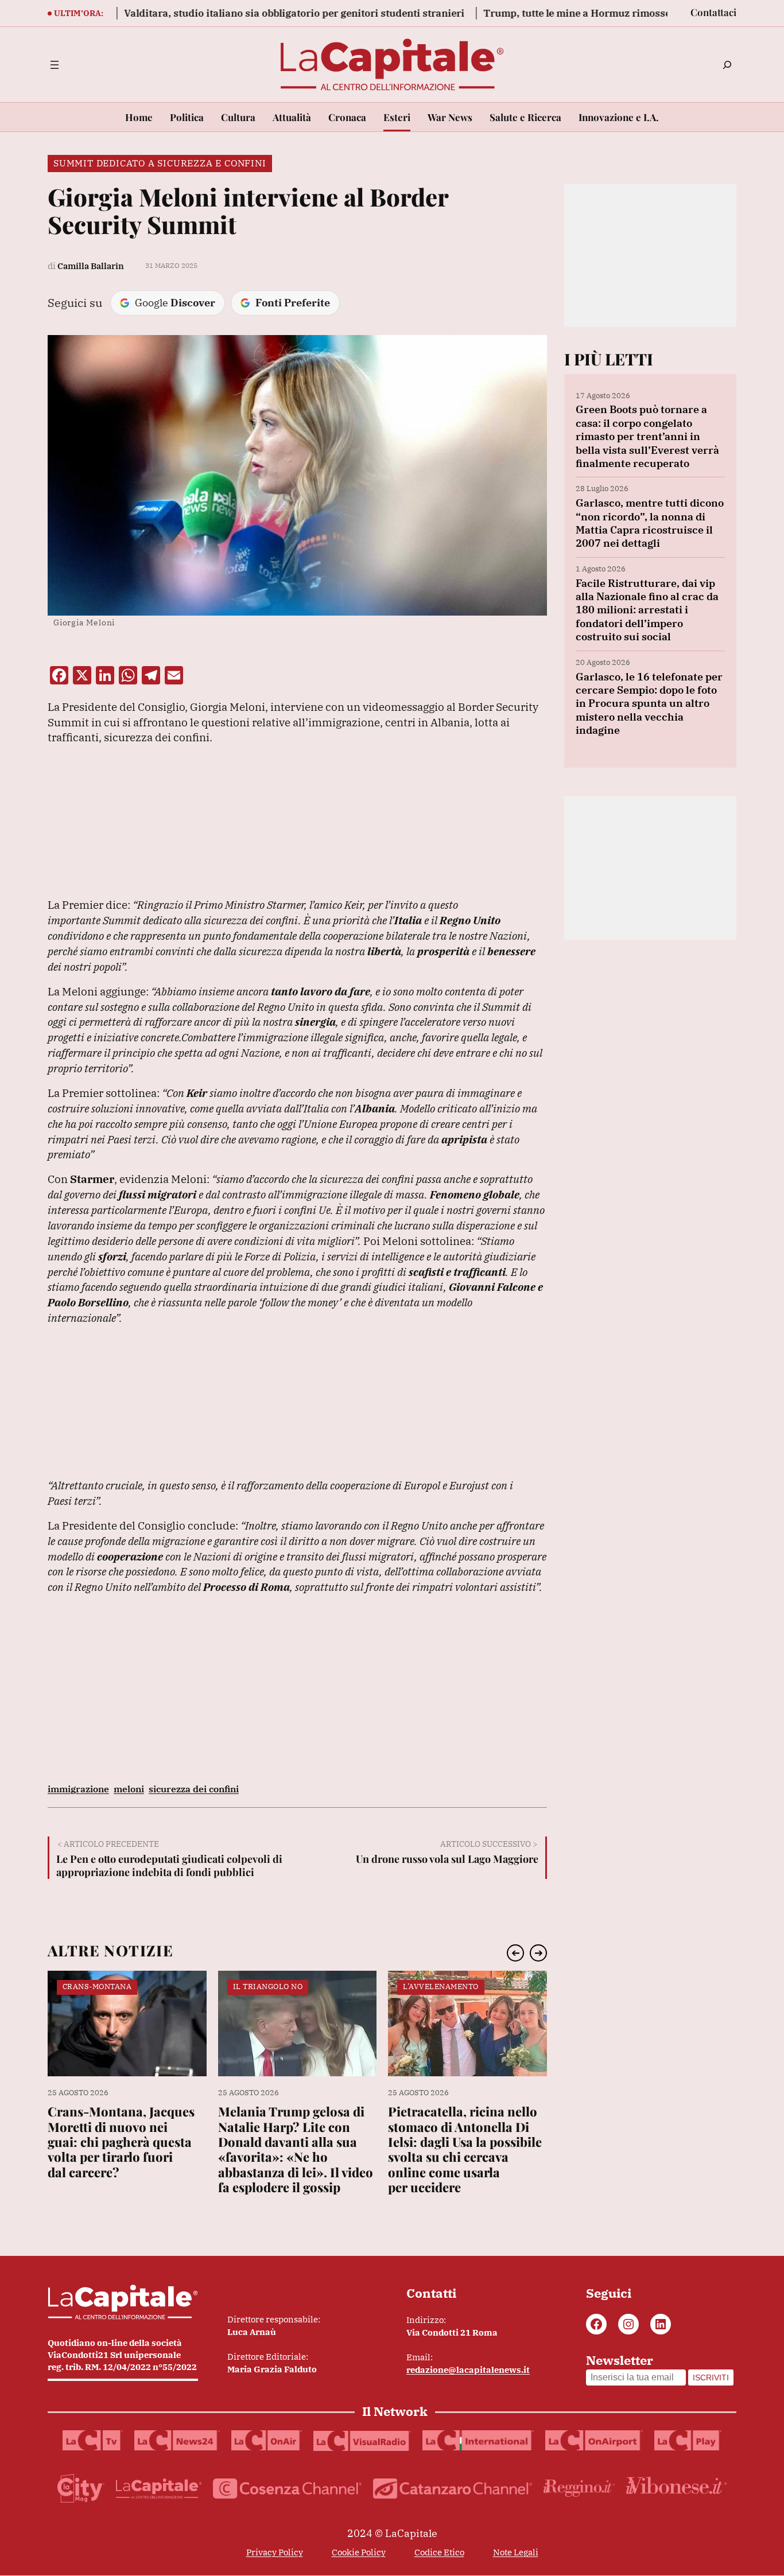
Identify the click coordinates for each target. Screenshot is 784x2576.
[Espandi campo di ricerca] (727, 65)
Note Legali (516, 2552)
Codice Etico (439, 2552)
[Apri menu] (55, 65)
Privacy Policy (275, 2552)
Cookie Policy (359, 2552)
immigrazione (78, 1789)
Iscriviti (711, 2377)
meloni (129, 1789)
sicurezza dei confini (194, 1789)
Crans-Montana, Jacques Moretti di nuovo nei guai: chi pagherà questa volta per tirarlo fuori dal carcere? (121, 2142)
